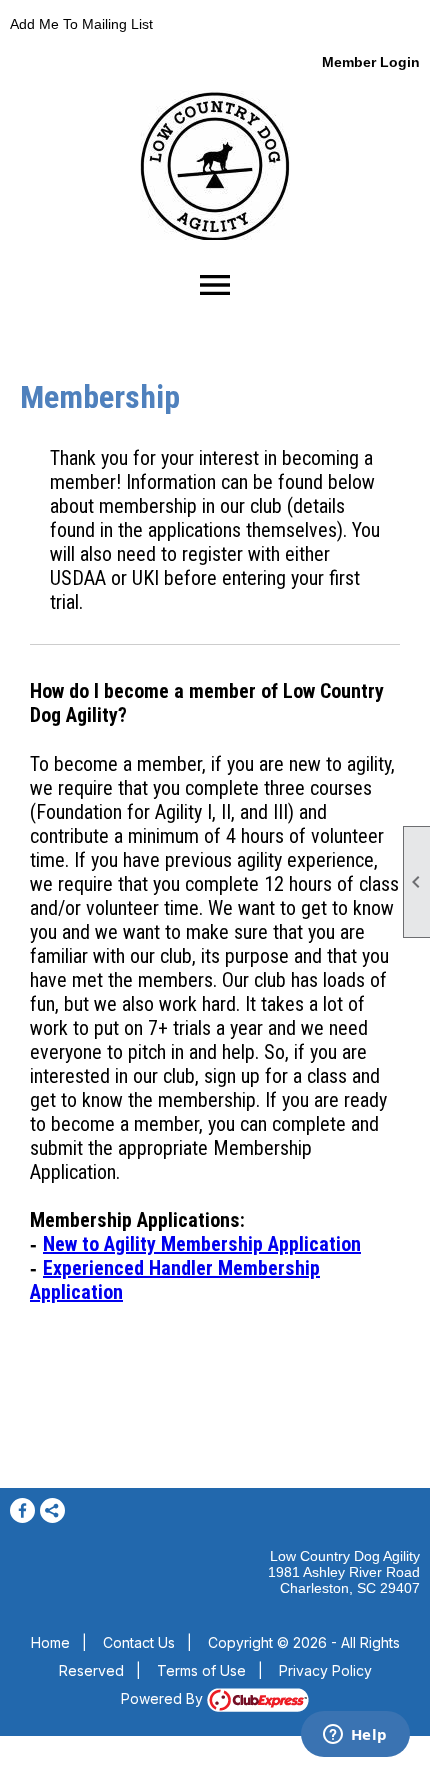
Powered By (164, 1698)
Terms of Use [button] (201, 1670)
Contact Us (139, 1642)
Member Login (371, 62)
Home (50, 1642)
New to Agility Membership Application (202, 1244)
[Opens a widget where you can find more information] (355, 1736)
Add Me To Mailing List (81, 24)
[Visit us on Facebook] (22, 1510)
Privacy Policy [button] (325, 1670)
